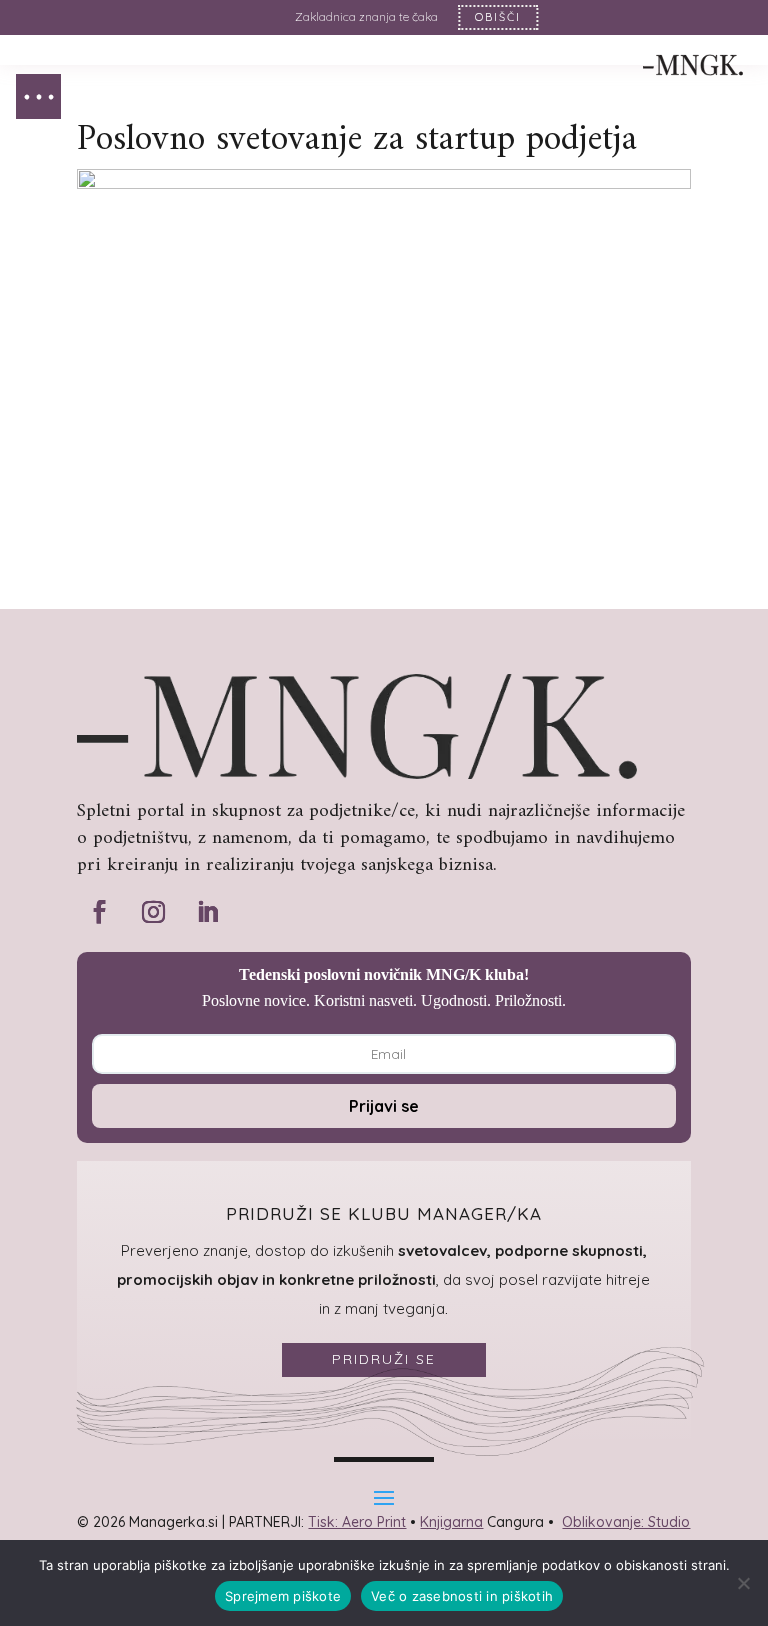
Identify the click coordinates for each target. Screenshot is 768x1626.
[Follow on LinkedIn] (208, 912)
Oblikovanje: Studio (626, 1522)
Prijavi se (384, 1106)
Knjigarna (451, 1522)
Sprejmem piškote (283, 1596)
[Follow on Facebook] (100, 912)
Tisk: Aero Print (357, 1522)
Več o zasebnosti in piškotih (462, 1596)
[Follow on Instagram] (154, 912)
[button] (38, 96)
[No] (743, 1583)
